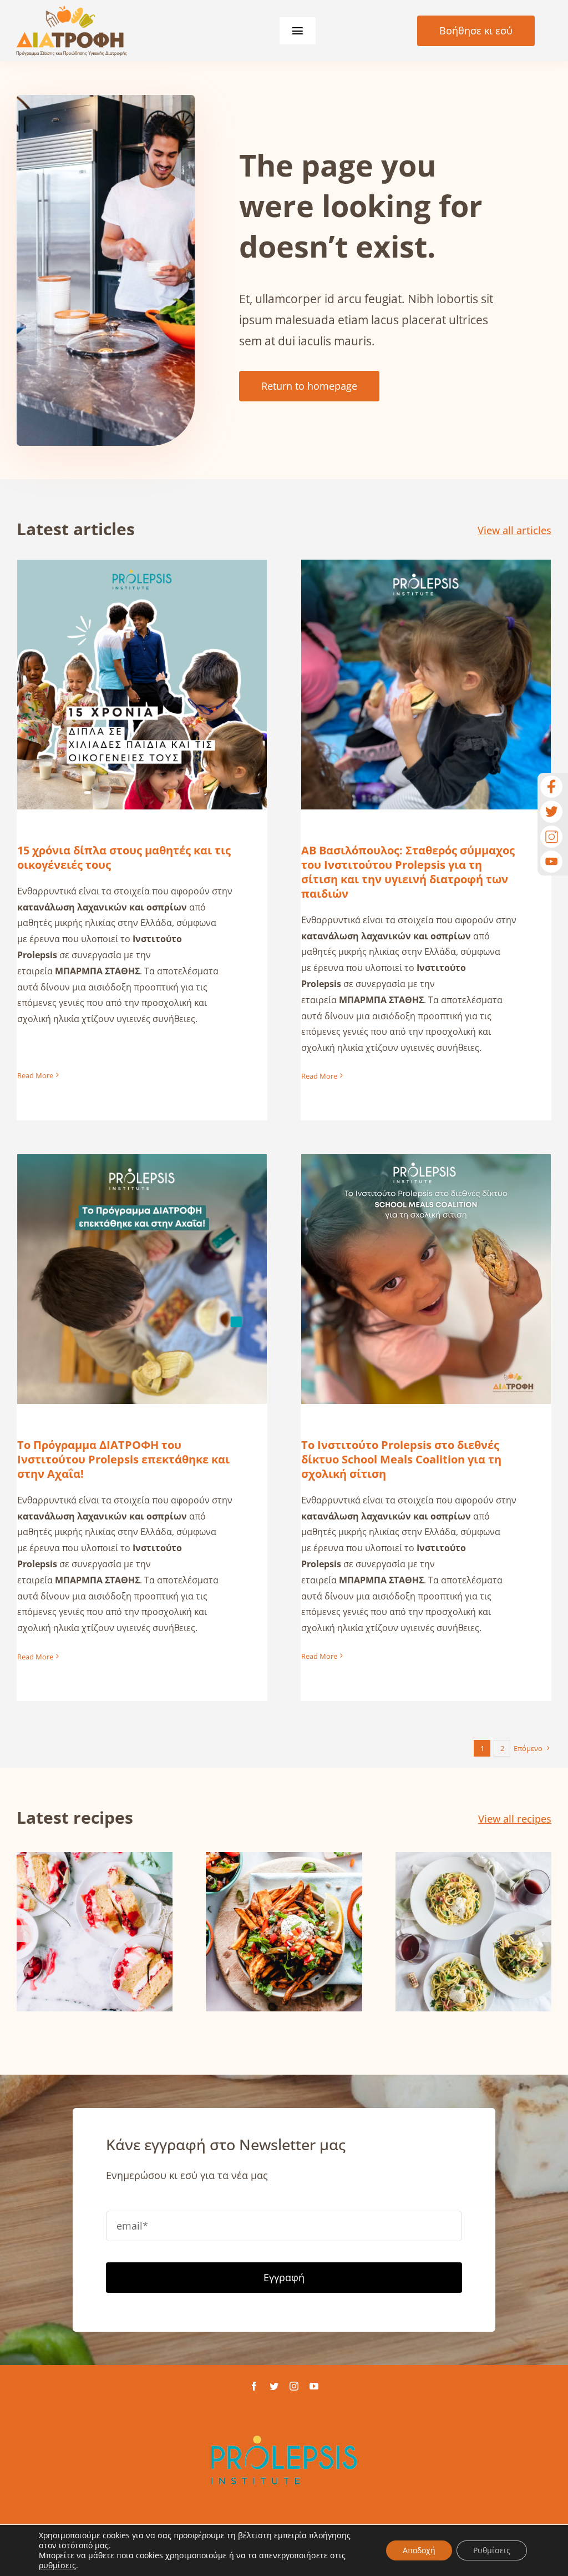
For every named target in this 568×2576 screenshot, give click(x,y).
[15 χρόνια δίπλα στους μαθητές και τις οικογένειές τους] (142, 685)
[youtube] (314, 2386)
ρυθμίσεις (57, 2565)
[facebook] (254, 2386)
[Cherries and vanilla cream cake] (95, 1932)
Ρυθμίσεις (492, 2550)
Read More (35, 1075)
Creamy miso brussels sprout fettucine (473, 1906)
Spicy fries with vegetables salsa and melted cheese (284, 1906)
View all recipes (515, 1819)
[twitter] (274, 2386)
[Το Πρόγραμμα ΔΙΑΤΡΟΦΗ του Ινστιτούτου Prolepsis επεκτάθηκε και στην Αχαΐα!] (142, 1279)
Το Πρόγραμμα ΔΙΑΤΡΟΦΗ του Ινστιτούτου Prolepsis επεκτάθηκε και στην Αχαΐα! (142, 1253)
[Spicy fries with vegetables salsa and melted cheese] (284, 1932)
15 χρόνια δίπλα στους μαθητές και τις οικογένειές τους (142, 666)
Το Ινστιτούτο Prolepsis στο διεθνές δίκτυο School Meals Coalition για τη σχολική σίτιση (426, 1253)
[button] (25, 1934)
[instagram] (294, 2386)
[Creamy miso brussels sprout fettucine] (473, 1932)
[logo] (72, 11)
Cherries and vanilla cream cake (95, 1913)
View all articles (514, 530)
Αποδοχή (419, 2550)
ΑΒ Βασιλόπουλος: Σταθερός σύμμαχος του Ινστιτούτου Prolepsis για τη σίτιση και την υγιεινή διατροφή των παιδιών (426, 650)
